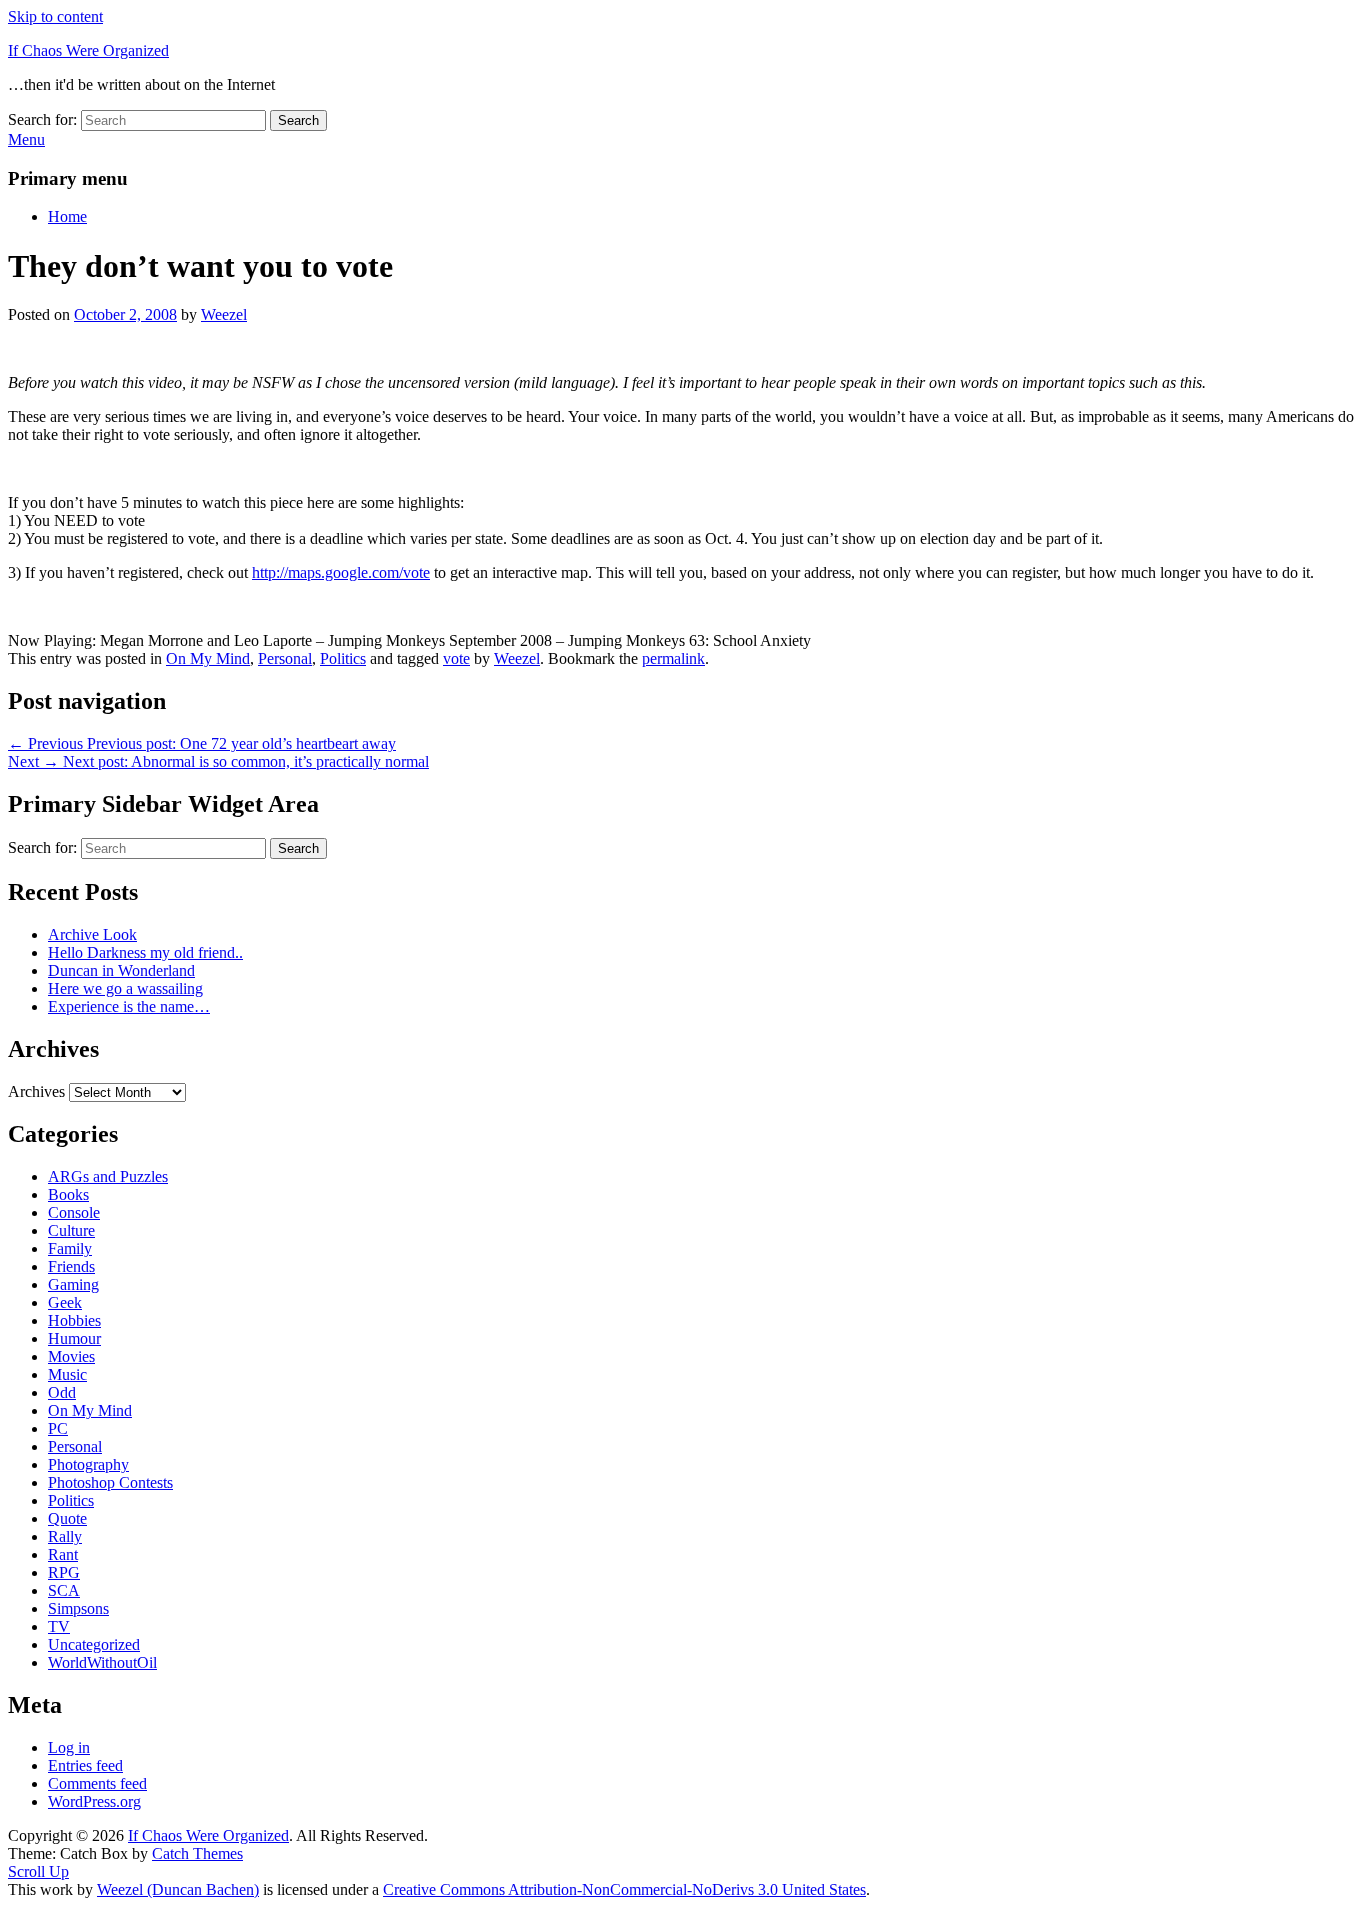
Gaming (73, 1284)
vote (456, 658)
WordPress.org (94, 1801)
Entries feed (85, 1765)
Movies (71, 1356)
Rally (65, 1536)
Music (67, 1374)
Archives (36, 1091)
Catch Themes (197, 1853)
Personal (285, 658)
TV (59, 1626)
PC (58, 1428)
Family (70, 1248)
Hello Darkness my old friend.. (145, 952)
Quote (67, 1518)
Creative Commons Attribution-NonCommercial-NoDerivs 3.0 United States (624, 1889)
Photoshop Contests (110, 1482)
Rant (63, 1554)
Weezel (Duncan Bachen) (178, 1889)
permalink (673, 658)
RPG (64, 1572)
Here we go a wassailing (125, 988)
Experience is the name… (129, 1006)
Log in (69, 1747)
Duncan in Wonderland (121, 970)
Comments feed (97, 1783)
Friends (71, 1266)
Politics (343, 658)
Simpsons (78, 1608)
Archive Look (92, 934)
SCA (64, 1590)
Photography (88, 1464)
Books (68, 1194)
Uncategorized (94, 1644)
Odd (62, 1392)
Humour (74, 1338)
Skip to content (55, 16)
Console (74, 1212)
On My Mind (208, 658)
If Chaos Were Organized (88, 50)
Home (67, 216)
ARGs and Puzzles (108, 1176)
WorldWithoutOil (102, 1662)
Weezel (224, 314)
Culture (71, 1230)
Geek (65, 1302)
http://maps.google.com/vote (341, 572)
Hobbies (74, 1320)
